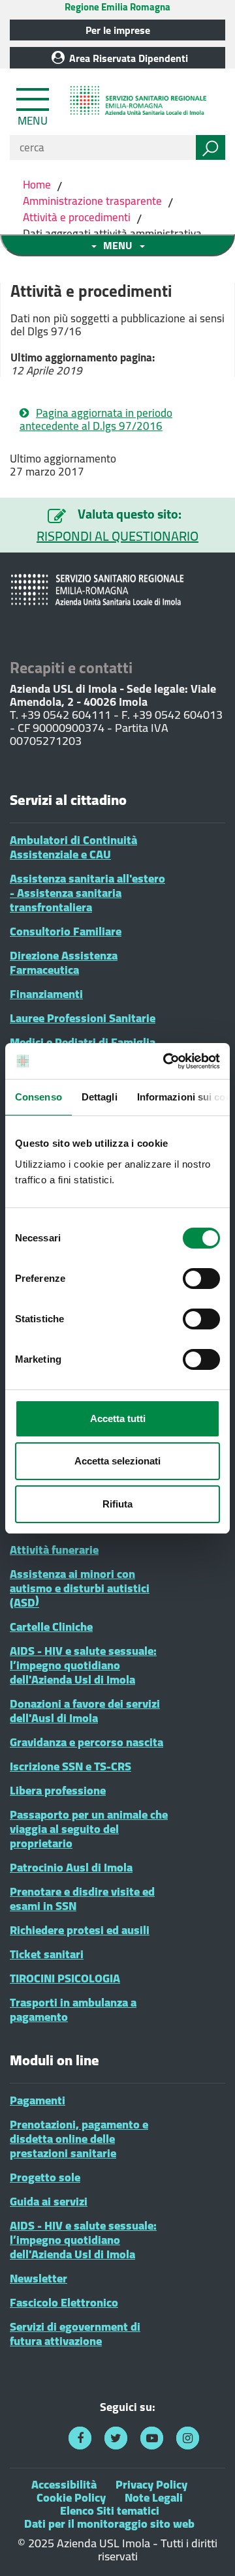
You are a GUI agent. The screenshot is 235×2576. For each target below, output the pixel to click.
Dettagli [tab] (100, 1097)
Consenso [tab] (39, 1097)
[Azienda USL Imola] (140, 102)
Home (38, 185)
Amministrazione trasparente (92, 201)
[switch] (201, 1279)
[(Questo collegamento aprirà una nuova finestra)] (80, 2438)
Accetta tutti (118, 1418)
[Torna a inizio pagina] (207, 2548)
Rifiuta (117, 1504)
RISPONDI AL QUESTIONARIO (117, 536)
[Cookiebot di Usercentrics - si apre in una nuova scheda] (166, 1061)
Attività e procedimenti (77, 217)
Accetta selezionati (117, 1461)
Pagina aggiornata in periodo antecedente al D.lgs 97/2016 (96, 419)
